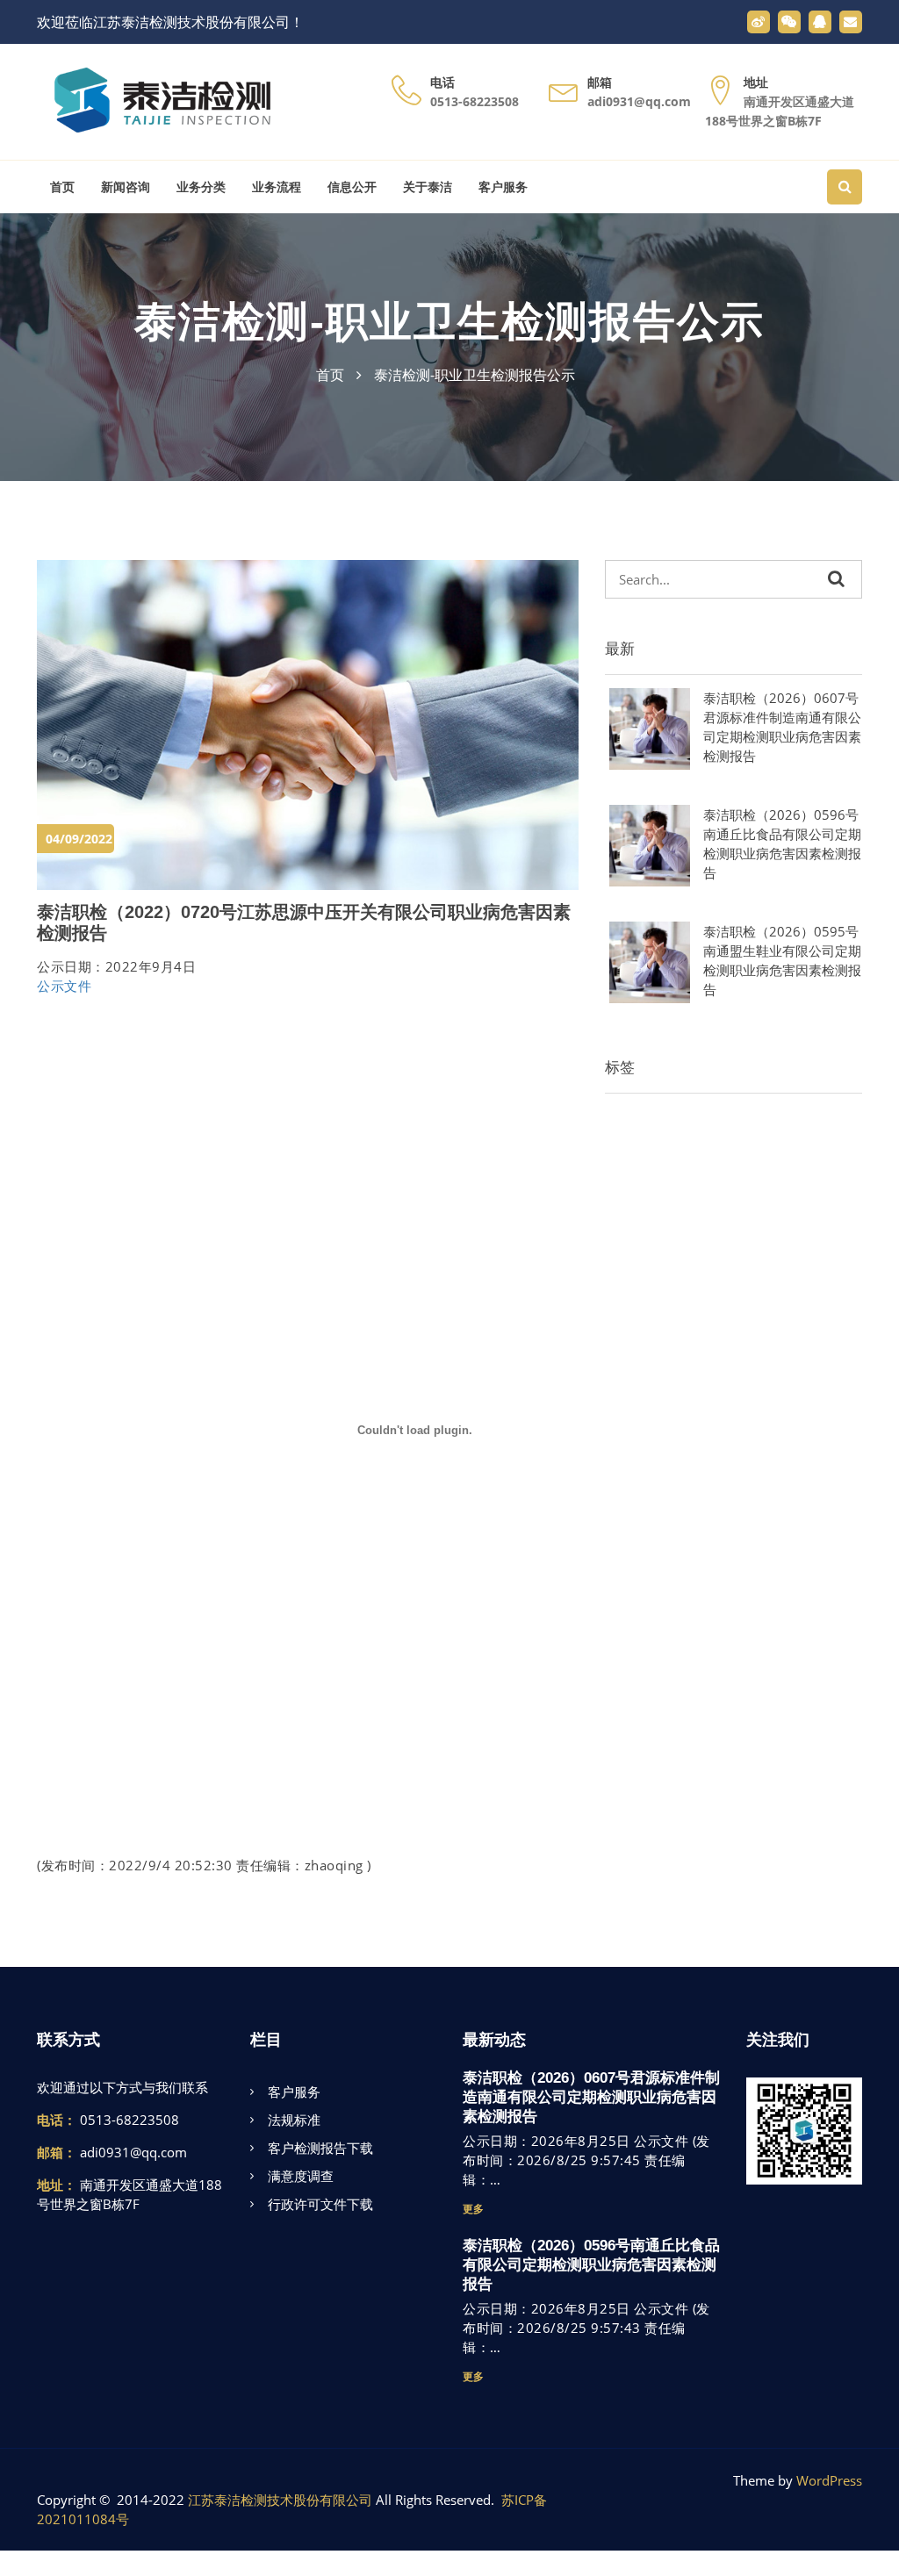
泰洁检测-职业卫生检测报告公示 (449, 322)
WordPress (829, 2480)
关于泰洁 (428, 187)
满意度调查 (301, 2176)
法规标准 (294, 2120)
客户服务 (503, 187)
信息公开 (352, 187)
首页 (62, 187)
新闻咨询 (126, 187)
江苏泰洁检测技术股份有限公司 (280, 2500)
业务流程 (277, 187)
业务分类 (201, 187)
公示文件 (64, 986)
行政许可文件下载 (320, 2204)
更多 (473, 2209)
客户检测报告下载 (320, 2148)
